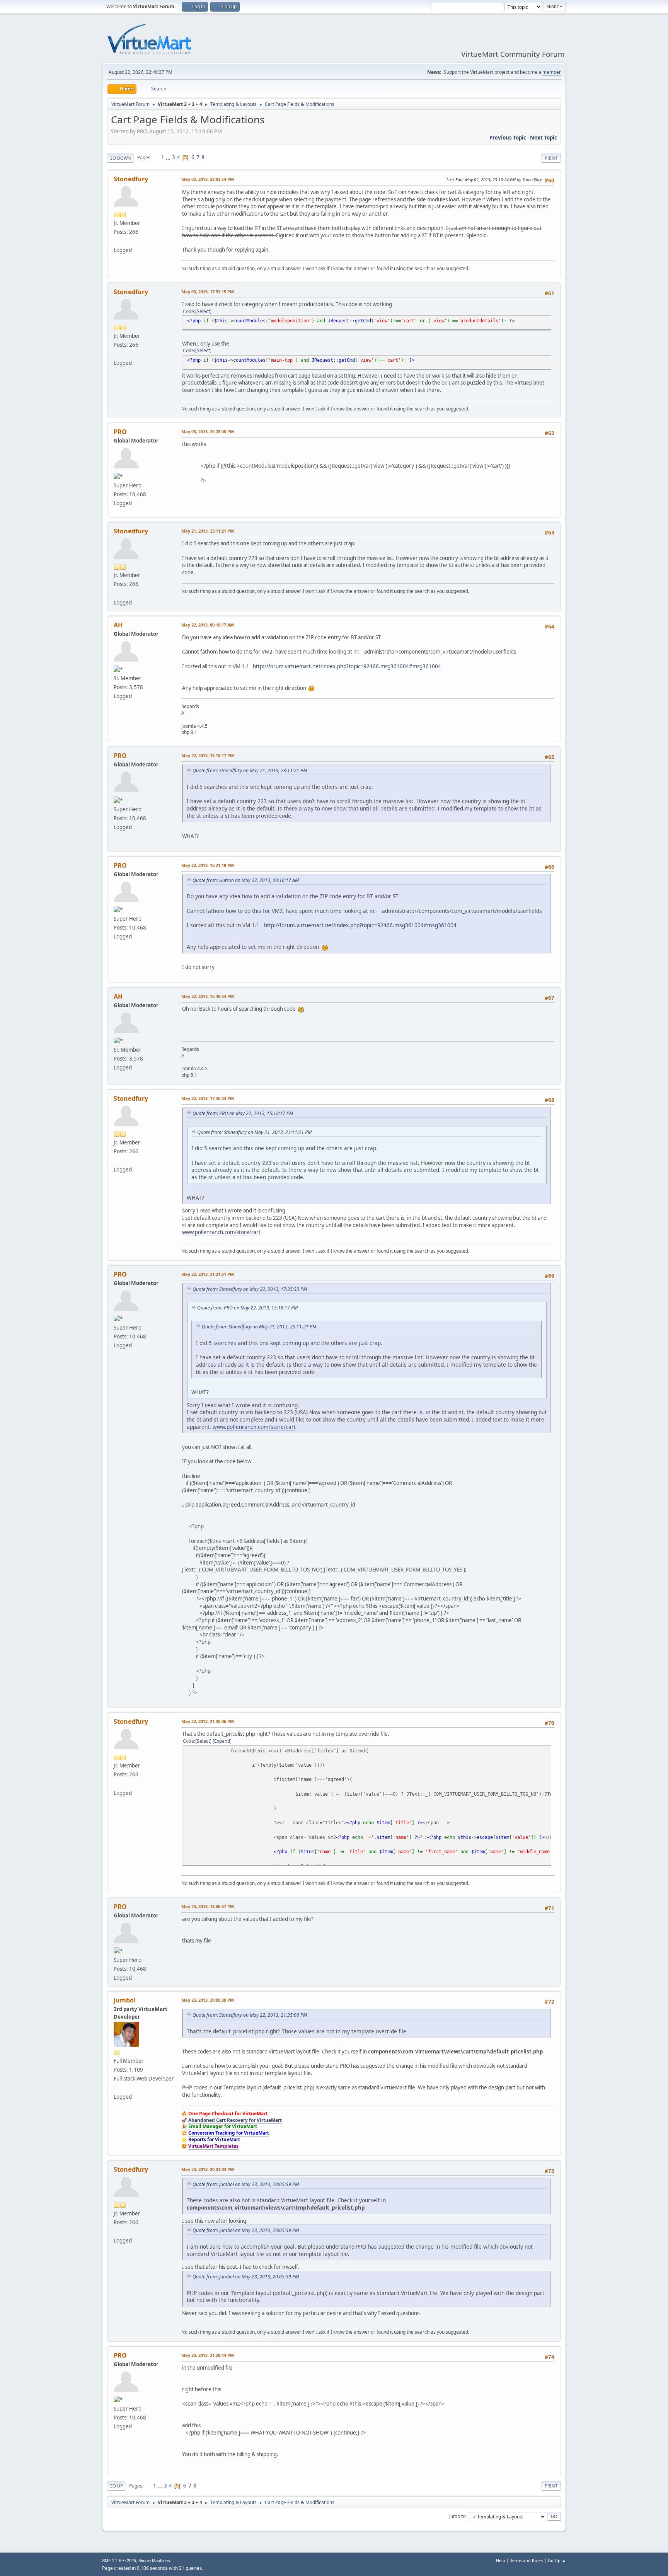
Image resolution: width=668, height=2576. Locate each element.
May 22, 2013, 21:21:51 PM (208, 1274)
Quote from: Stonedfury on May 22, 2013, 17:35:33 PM (250, 1289)
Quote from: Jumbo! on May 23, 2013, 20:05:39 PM (246, 2184)
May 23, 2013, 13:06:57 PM (208, 1906)
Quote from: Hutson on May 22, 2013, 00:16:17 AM (246, 880)
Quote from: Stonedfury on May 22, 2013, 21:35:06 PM (250, 2015)
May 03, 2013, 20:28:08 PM (208, 432)
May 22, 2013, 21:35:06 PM (208, 1721)
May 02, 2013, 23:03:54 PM (208, 179)
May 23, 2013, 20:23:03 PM (208, 2169)
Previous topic (508, 138)
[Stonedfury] (117, 241)
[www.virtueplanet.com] (117, 2087)
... (169, 157)
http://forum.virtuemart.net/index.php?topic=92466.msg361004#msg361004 (347, 666)
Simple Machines (154, 2561)
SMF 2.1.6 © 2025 (119, 2561)
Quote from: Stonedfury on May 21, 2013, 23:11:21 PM (250, 770)
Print (551, 158)
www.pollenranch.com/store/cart (221, 1232)
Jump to (457, 2516)
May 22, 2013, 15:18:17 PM (208, 755)
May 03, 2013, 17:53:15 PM (208, 292)
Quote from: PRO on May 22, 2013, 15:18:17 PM (243, 1113)
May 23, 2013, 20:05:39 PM (208, 2000)
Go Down (120, 158)
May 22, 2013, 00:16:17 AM (208, 625)
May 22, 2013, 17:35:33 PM (208, 1098)
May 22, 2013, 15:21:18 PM (208, 865)
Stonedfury (131, 179)
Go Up (116, 2486)
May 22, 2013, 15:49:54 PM (208, 996)
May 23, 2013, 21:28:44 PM (208, 2355)
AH (118, 625)
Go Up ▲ (557, 2560)
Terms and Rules (527, 2560)
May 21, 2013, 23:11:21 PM (208, 531)
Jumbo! (125, 2000)
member (552, 72)
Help (501, 2560)
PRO (120, 432)
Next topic (544, 138)
